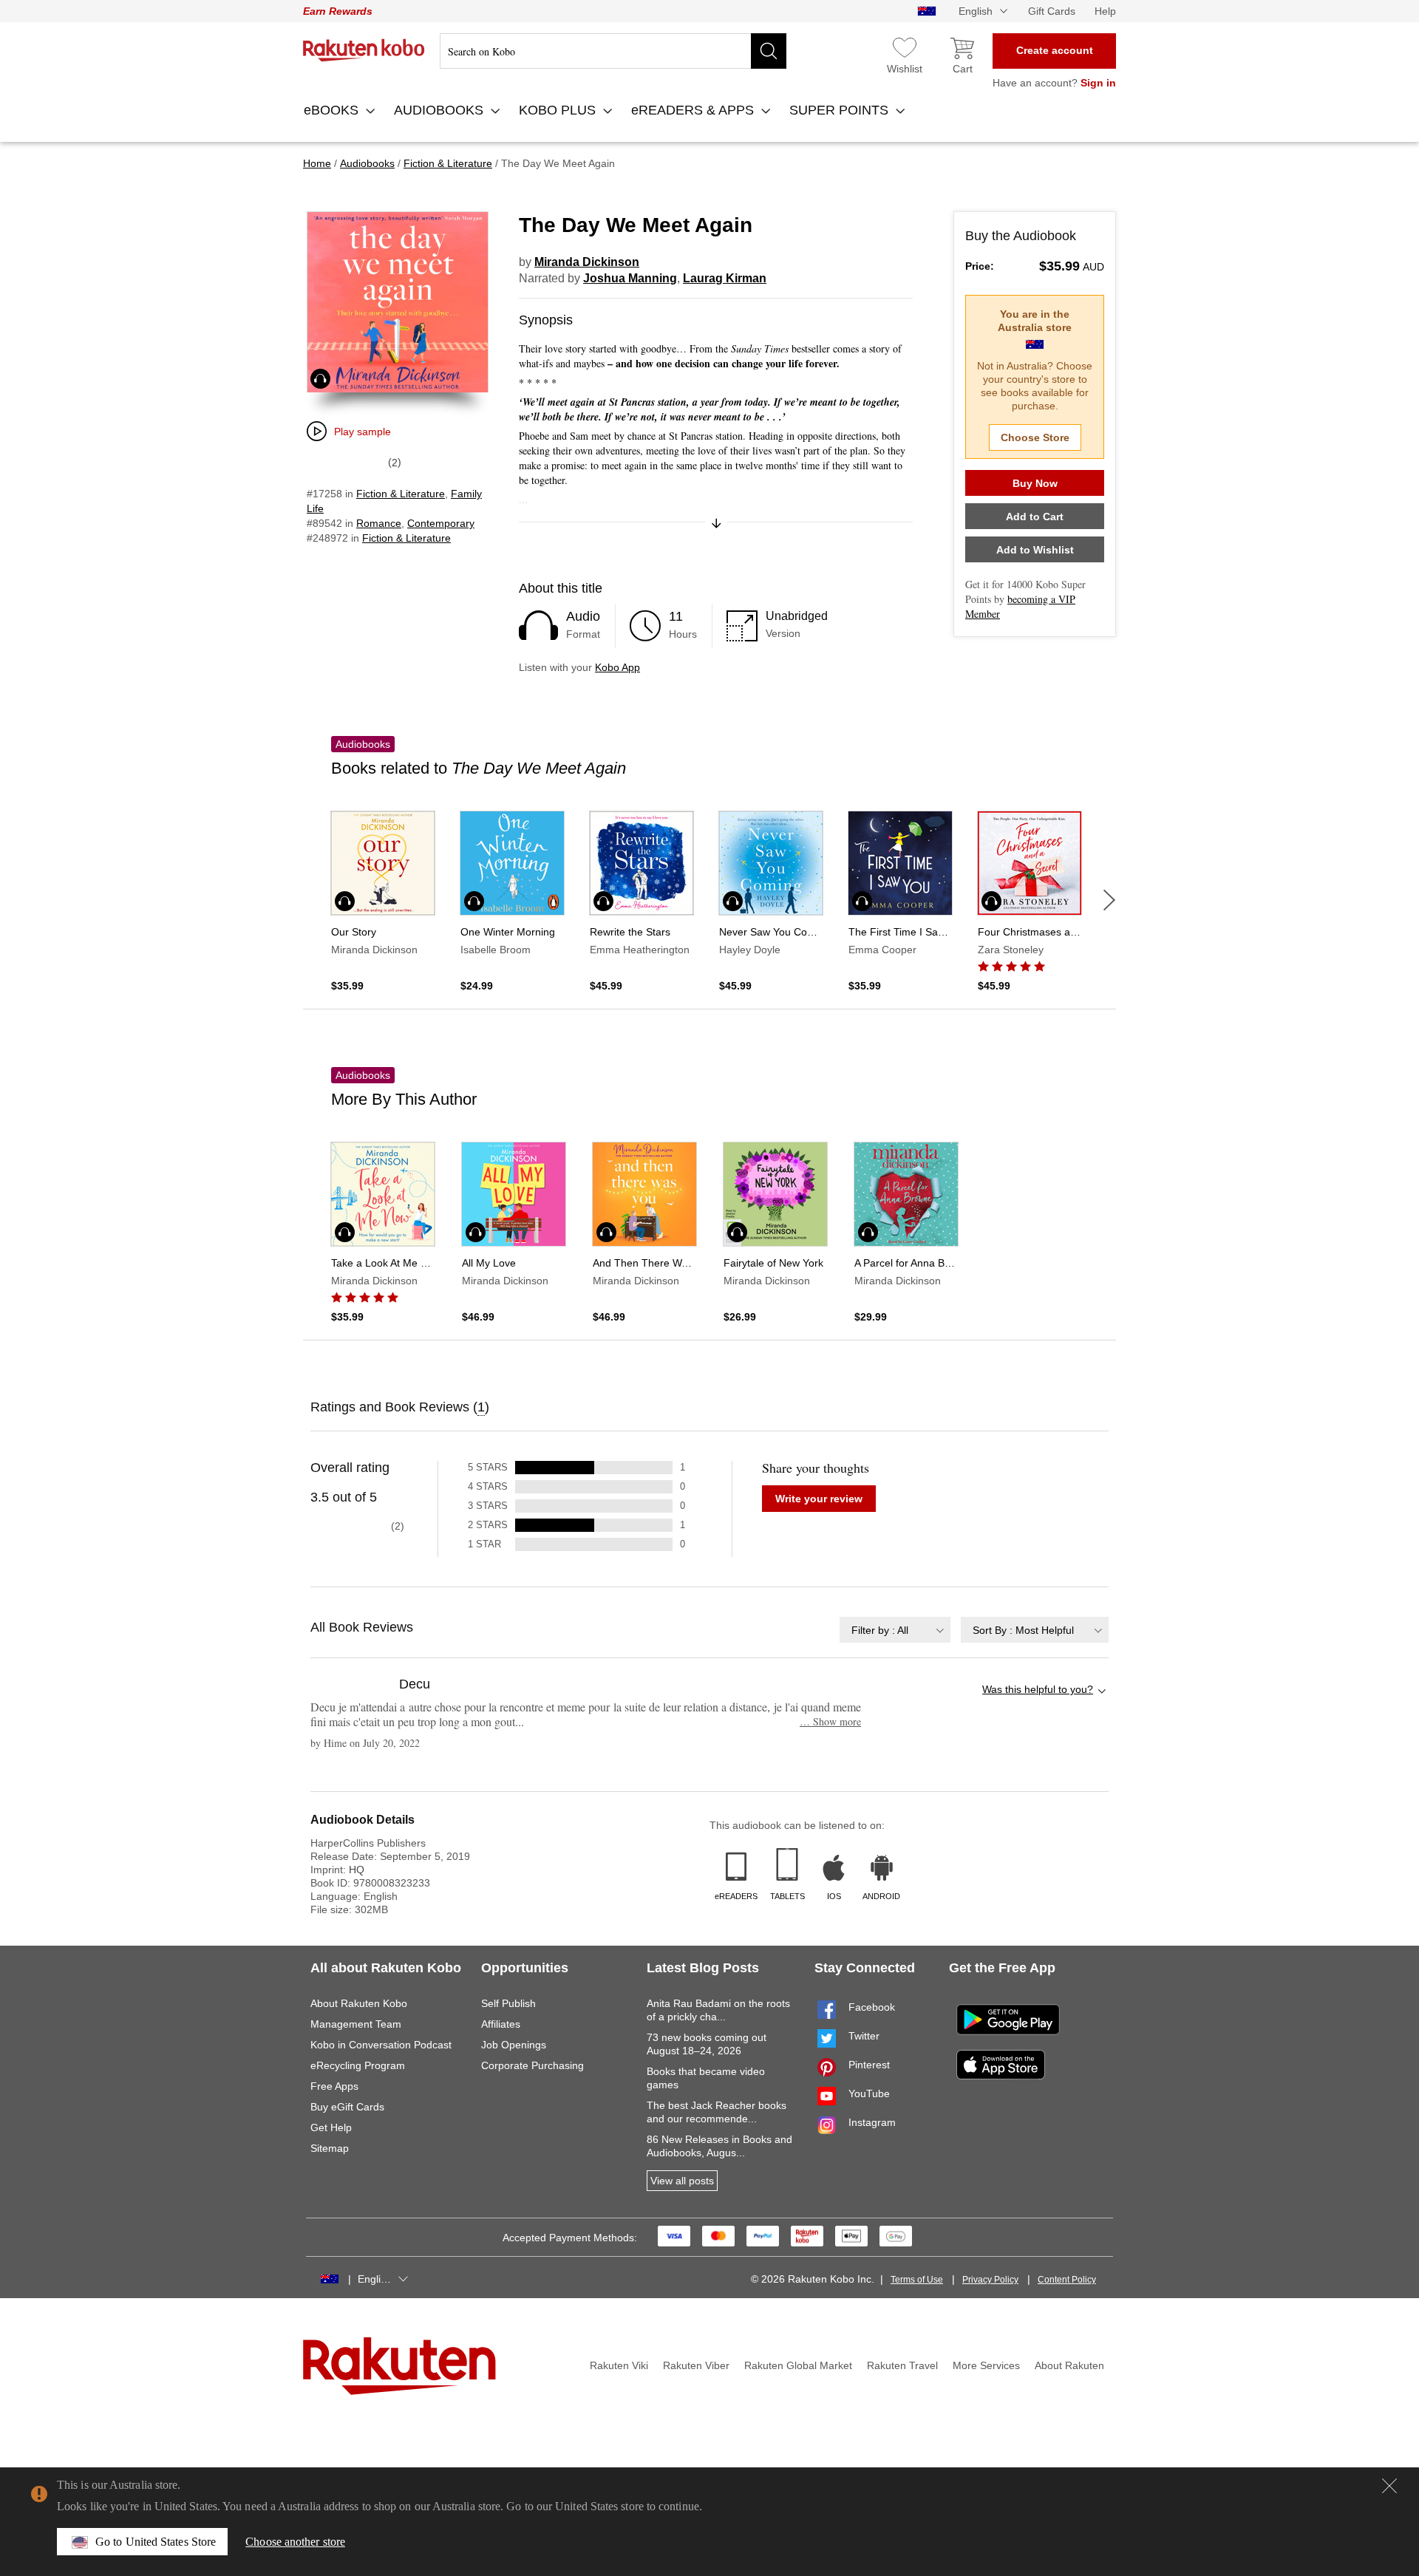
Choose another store (295, 2542)
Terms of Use (917, 2280)
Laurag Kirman (725, 278)
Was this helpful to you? (1038, 1689)
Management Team (356, 2024)
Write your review (819, 1499)
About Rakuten (1069, 2365)
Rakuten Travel (902, 2365)
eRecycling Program (358, 2065)
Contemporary (441, 523)
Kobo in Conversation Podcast (381, 2045)
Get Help (331, 2127)
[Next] (1109, 900)
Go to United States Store (156, 2542)
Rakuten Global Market (798, 2365)
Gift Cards (1052, 11)
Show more (830, 1721)
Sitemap (330, 2148)
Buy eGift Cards (347, 2107)
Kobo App (617, 667)
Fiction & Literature (401, 494)
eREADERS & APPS (694, 110)
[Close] (1389, 2486)
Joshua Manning (630, 278)
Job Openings (514, 2045)
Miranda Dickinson (587, 262)
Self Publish (508, 2003)
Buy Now (1035, 483)
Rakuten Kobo (364, 50)
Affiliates (501, 2024)
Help (1105, 11)
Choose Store (1035, 437)
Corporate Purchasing (532, 2065)
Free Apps (334, 2086)
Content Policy (1067, 2280)
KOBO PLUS (559, 110)
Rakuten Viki (619, 2365)
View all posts (682, 2181)
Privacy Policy (990, 2280)
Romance (379, 523)
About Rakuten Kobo (359, 2003)
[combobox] (895, 1630)
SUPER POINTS (841, 110)
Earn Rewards (338, 11)
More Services (986, 2365)
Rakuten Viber (696, 2365)
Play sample (363, 432)
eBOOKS (333, 110)
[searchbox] (613, 51)
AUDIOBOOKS (440, 110)
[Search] (769, 51)
